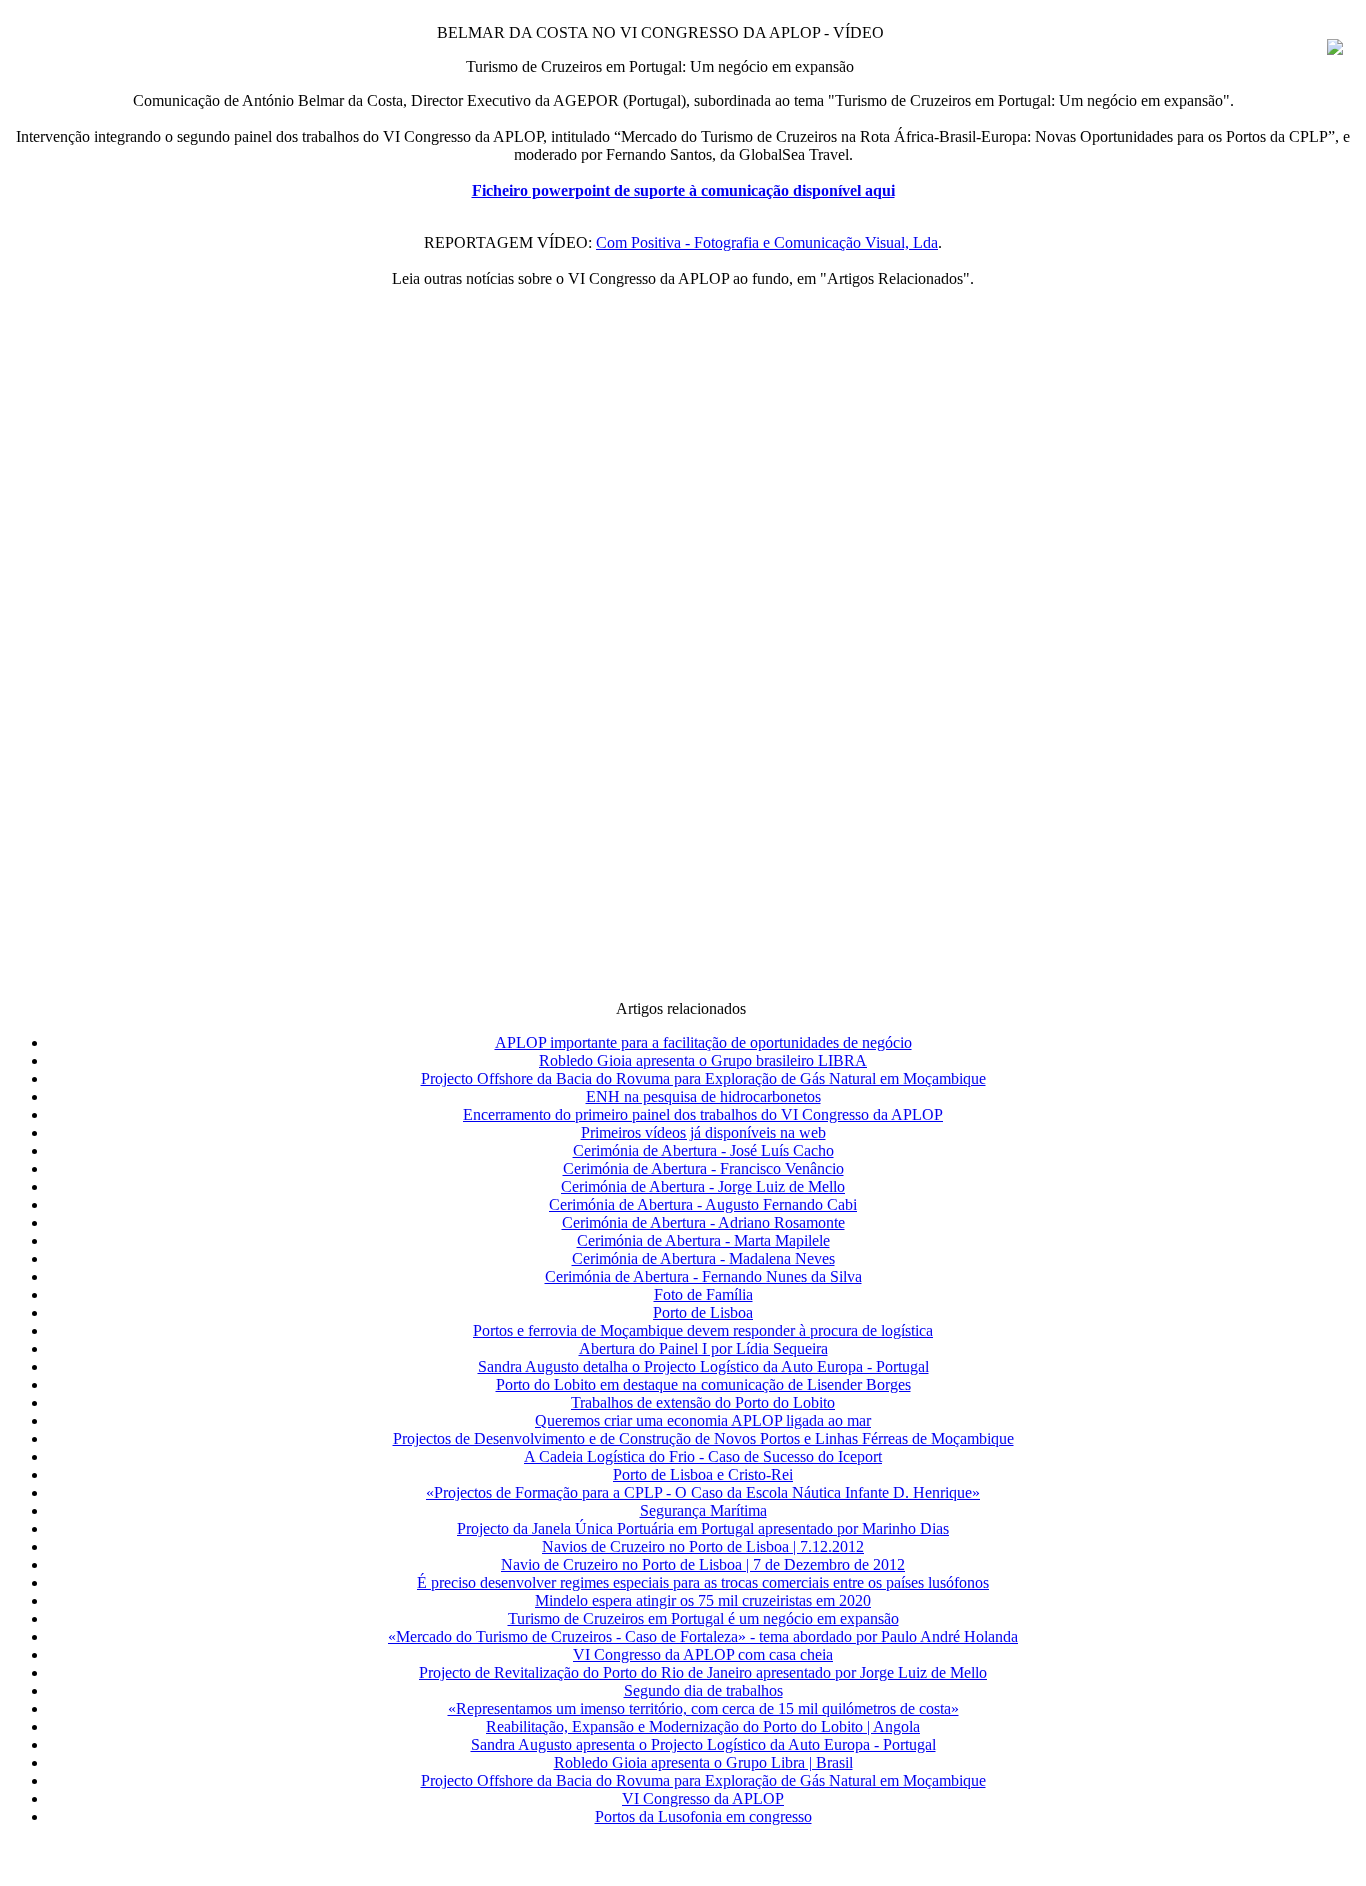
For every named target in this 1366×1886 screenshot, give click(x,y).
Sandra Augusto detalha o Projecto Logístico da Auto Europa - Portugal (703, 1366)
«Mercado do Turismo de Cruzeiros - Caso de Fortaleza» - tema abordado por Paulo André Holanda (703, 1636)
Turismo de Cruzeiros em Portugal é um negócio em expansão (703, 1618)
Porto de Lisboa (703, 1312)
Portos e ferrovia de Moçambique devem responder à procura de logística (703, 1330)
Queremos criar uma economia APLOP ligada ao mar (703, 1420)
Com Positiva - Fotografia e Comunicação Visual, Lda (767, 242)
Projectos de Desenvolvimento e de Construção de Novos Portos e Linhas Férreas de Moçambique (703, 1438)
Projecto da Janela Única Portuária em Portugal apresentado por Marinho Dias (703, 1528)
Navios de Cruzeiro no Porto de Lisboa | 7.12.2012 (703, 1546)
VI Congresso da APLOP (703, 1798)
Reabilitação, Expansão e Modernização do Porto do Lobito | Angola (703, 1726)
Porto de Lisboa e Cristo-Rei (703, 1474)
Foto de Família (703, 1294)
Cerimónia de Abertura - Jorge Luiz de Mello (703, 1186)
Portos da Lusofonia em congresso (703, 1816)
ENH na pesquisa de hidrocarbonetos (703, 1096)
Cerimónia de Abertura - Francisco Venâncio (703, 1168)
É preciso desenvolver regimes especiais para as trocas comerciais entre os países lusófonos (703, 1582)
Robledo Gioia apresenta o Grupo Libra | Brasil (703, 1762)
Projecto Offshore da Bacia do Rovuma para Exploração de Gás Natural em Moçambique (703, 1078)
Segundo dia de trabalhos (703, 1690)
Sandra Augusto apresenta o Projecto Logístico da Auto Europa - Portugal (703, 1744)
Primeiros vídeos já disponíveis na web (703, 1132)
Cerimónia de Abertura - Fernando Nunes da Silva (703, 1276)
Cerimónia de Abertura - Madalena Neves (703, 1258)
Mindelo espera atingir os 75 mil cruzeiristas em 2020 (703, 1600)
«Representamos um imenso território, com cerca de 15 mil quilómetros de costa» (703, 1708)
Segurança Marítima (703, 1510)
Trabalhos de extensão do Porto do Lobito (703, 1402)
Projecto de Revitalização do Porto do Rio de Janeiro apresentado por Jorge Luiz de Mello (703, 1672)
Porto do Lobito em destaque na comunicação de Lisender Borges (703, 1384)
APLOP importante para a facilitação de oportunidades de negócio (703, 1042)
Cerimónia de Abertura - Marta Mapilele (703, 1240)
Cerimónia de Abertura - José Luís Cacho (703, 1150)
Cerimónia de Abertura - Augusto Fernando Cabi (703, 1204)
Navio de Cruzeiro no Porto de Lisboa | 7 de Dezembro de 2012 (703, 1564)
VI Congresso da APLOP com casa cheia (703, 1654)
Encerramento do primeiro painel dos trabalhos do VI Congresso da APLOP (703, 1114)
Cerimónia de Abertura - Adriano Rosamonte (703, 1222)
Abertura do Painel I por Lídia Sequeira (703, 1348)
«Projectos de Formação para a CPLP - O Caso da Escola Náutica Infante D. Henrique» (703, 1492)
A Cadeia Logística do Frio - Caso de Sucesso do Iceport (703, 1456)
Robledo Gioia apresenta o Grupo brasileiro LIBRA (703, 1060)
